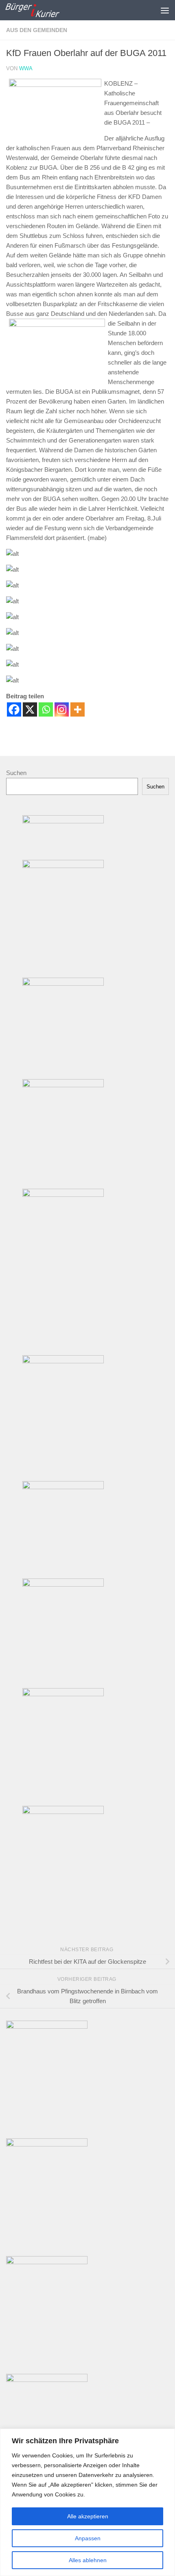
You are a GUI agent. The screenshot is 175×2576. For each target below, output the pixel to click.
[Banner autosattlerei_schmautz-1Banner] (63, 984)
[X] (30, 709)
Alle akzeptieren (88, 2516)
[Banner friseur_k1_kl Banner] (63, 1812)
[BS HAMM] (47, 2144)
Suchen (16, 773)
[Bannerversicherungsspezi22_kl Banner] (63, 1361)
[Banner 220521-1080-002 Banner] (63, 1584)
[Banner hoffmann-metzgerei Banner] (63, 866)
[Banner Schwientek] (63, 1195)
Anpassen (88, 2538)
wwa (26, 68)
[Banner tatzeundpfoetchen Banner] (63, 1085)
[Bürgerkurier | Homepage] (41, 10)
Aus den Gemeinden (37, 30)
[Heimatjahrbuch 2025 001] (47, 2380)
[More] (78, 709)
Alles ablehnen (88, 2560)
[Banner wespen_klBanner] (63, 1487)
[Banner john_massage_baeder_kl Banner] (63, 821)
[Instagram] (62, 709)
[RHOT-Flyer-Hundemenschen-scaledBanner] (47, 2262)
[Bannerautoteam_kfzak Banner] (63, 1694)
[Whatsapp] (46, 709)
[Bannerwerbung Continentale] (47, 2026)
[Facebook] (14, 709)
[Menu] (165, 10)
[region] (87, 2502)
